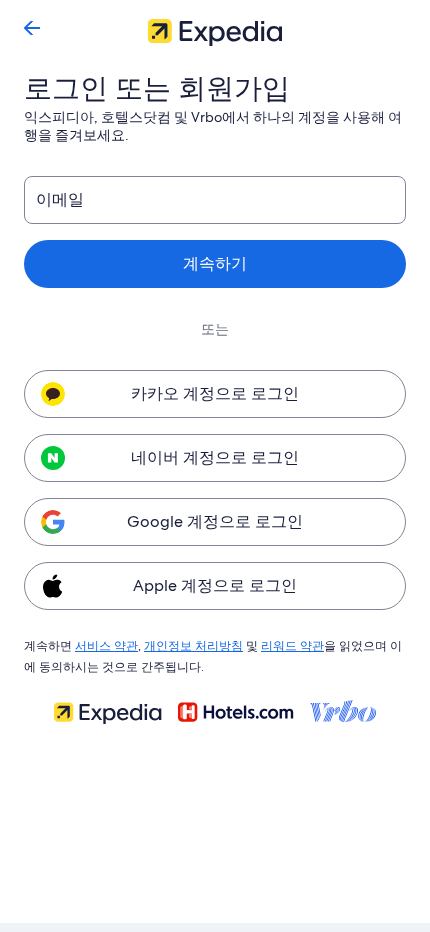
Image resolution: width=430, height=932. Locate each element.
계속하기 (215, 263)
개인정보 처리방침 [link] (193, 646)
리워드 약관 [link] (292, 646)
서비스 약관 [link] (106, 646)
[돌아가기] (32, 28)
